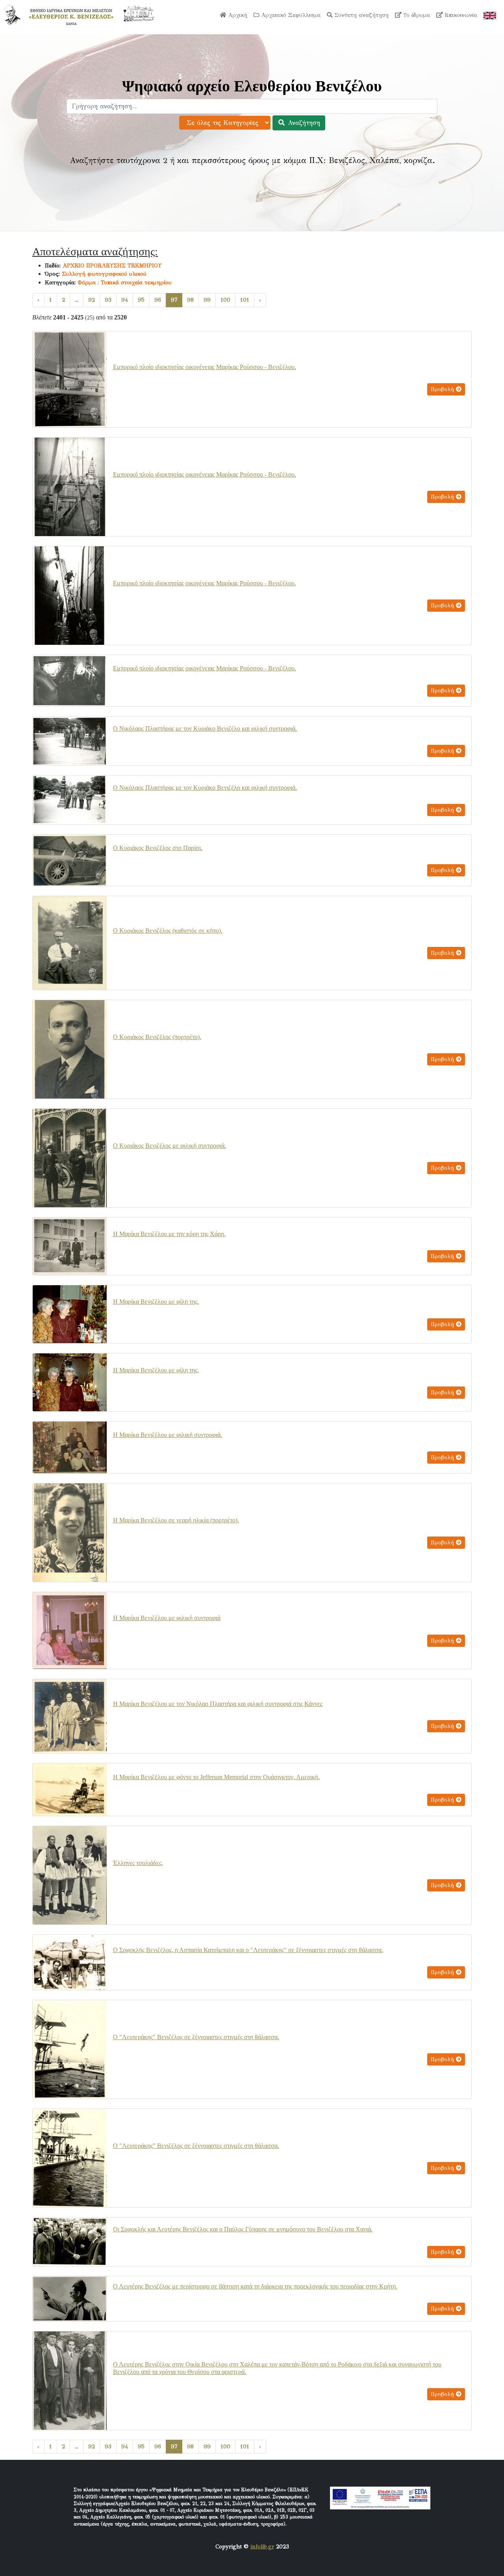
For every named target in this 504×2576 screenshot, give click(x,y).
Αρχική (237, 15)
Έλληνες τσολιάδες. (138, 1863)
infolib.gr (262, 2546)
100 (225, 300)
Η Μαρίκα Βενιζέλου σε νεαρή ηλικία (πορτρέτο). (176, 1520)
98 (190, 300)
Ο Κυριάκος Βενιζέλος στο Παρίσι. (158, 848)
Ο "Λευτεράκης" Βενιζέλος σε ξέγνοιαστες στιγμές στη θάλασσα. (196, 2037)
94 (125, 300)
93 (108, 300)
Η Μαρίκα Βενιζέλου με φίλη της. (156, 1302)
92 (92, 300)
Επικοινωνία (460, 15)
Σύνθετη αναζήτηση (360, 15)
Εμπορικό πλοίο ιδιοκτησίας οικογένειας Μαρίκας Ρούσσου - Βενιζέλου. (205, 367)
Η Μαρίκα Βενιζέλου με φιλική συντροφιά (167, 1618)
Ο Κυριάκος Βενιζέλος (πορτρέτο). (157, 1037)
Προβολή (443, 389)
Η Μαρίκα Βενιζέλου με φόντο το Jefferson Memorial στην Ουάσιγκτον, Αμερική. (216, 1777)
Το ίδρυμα (416, 15)
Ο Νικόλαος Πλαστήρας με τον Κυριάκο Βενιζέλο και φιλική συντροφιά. (205, 728)
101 (245, 300)
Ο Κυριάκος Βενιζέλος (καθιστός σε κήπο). (168, 931)
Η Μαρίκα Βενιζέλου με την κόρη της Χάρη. (169, 1234)
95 (141, 300)
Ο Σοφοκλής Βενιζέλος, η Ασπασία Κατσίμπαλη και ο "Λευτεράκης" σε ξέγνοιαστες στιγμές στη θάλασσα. (248, 1950)
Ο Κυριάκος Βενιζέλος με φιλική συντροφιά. (170, 1146)
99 (207, 300)
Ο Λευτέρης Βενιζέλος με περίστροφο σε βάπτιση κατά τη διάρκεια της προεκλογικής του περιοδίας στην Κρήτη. (255, 2286)
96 (158, 300)
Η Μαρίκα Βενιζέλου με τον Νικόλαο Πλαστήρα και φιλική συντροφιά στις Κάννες (218, 1704)
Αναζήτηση (303, 123)
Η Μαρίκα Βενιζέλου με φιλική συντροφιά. (168, 1435)
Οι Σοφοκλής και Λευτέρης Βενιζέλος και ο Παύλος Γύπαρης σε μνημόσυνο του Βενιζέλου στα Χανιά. (243, 2229)
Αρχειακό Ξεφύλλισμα (290, 15)
